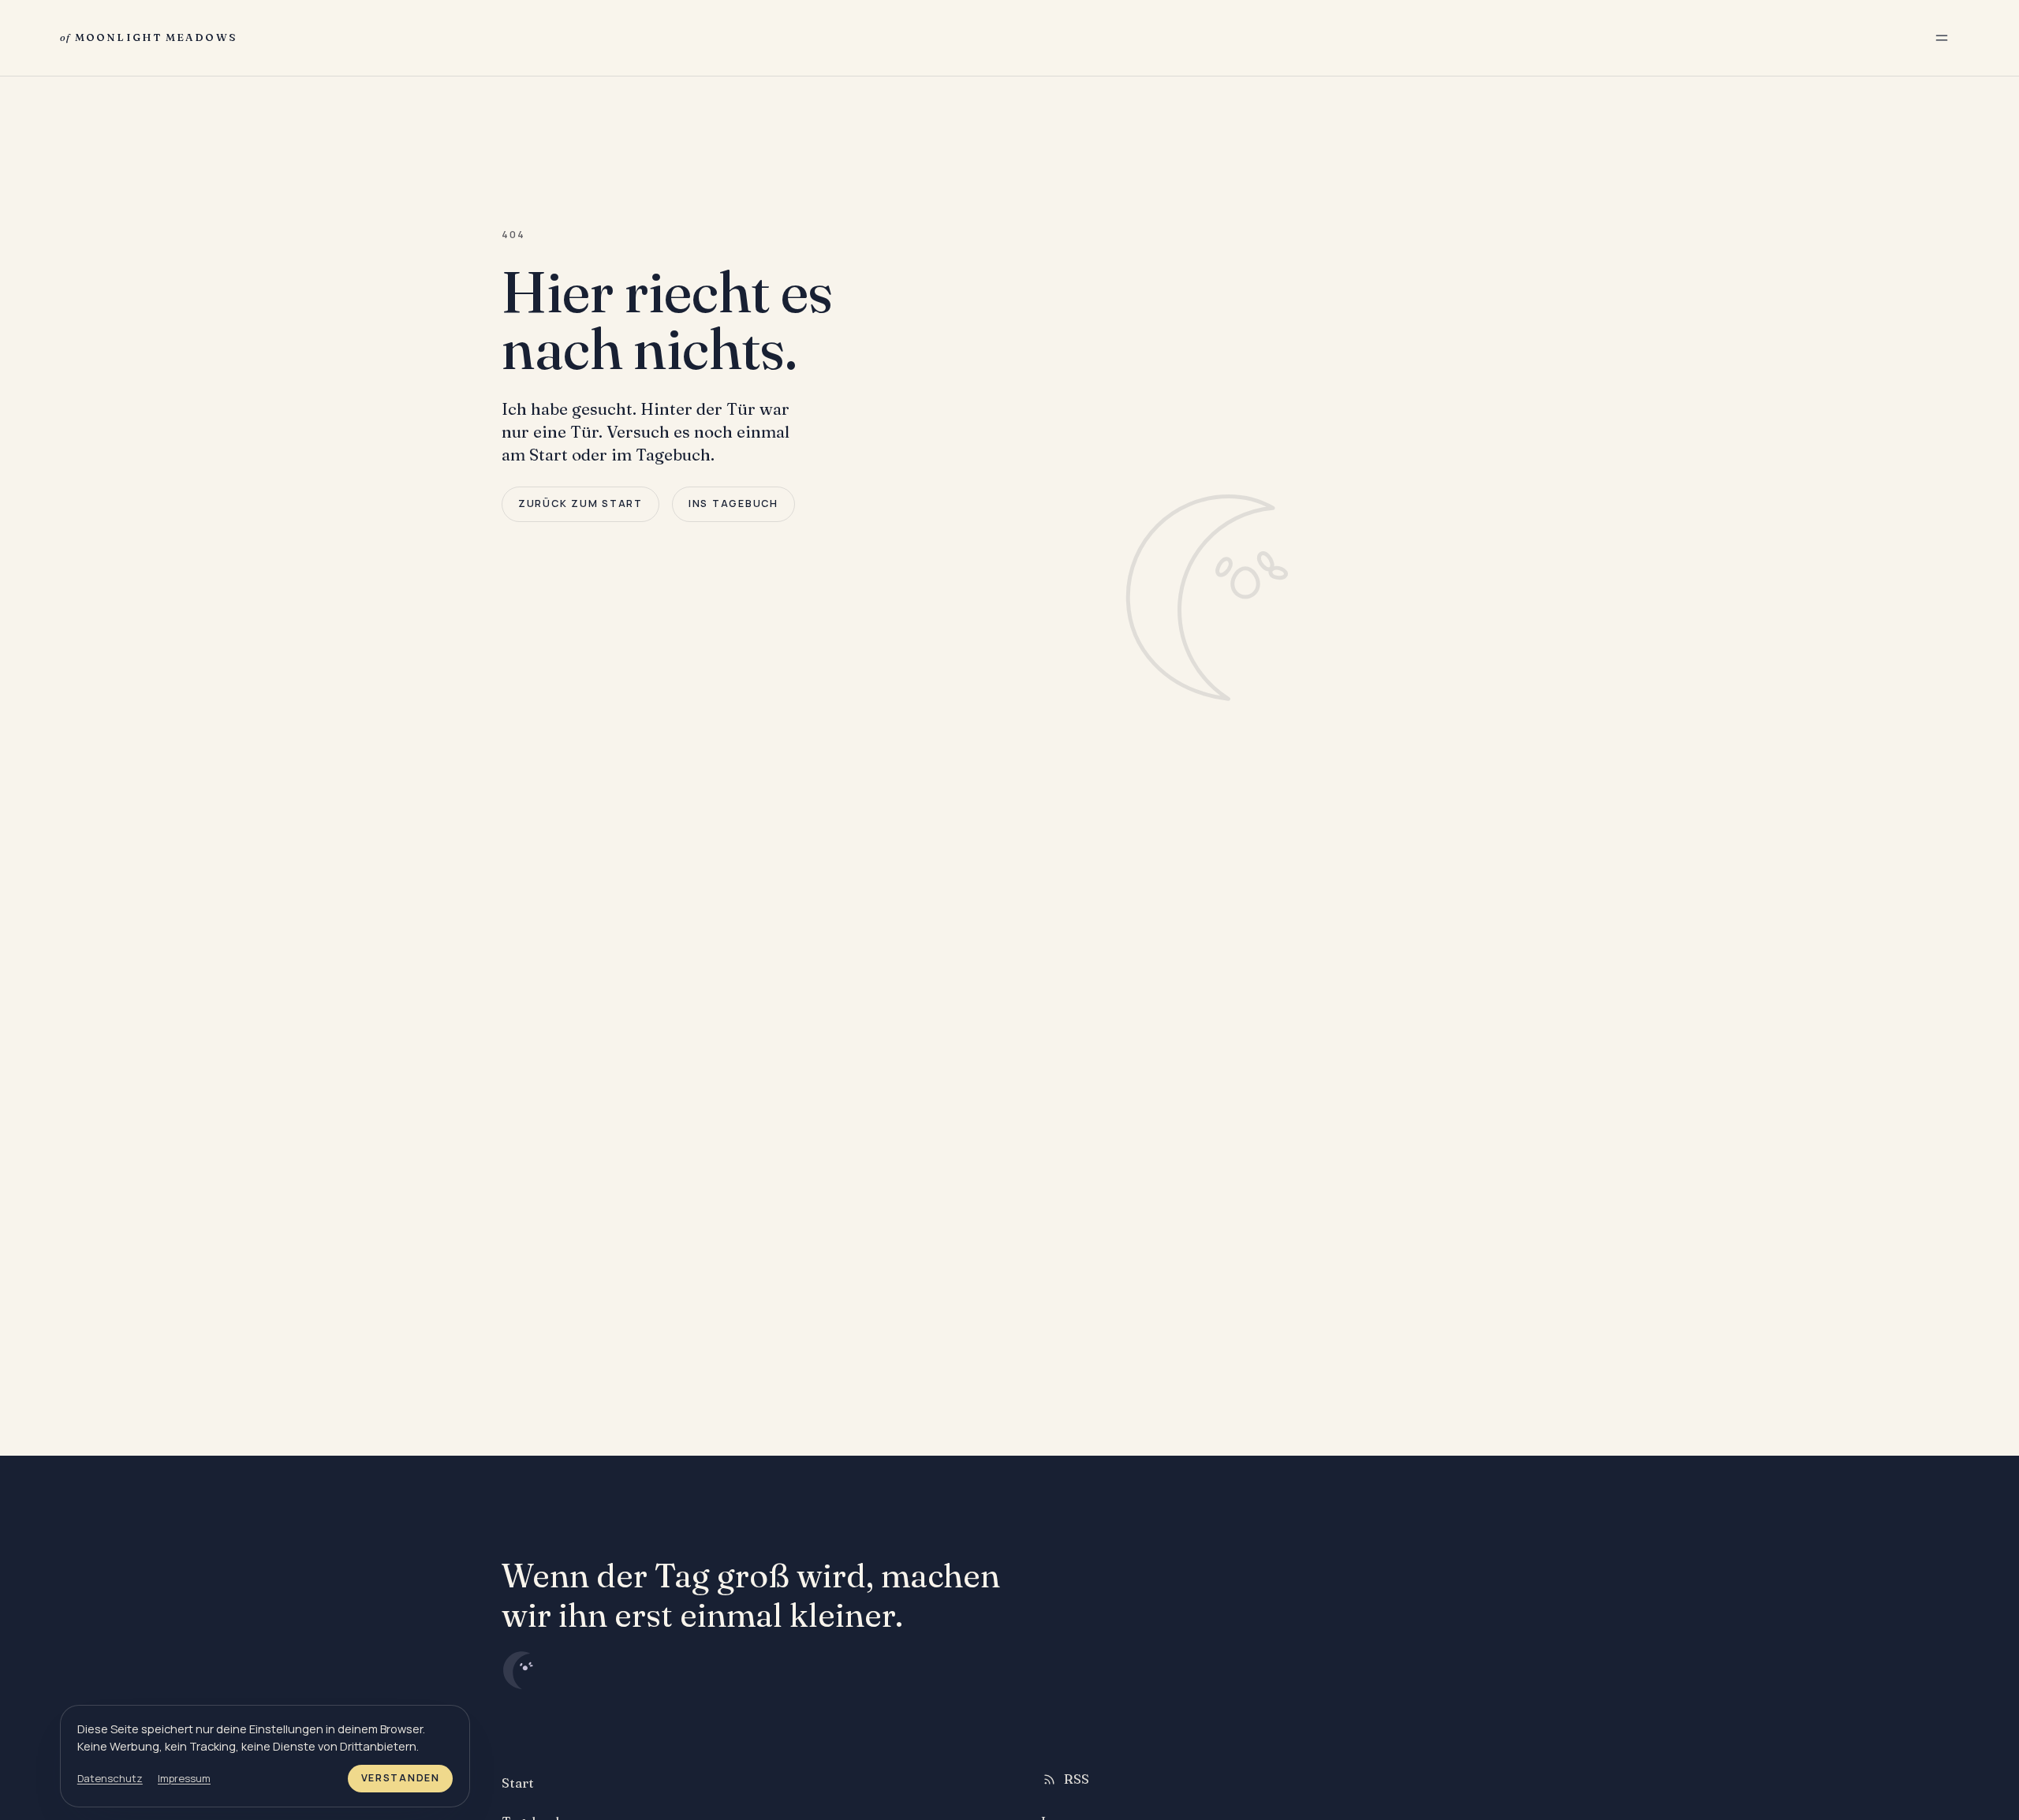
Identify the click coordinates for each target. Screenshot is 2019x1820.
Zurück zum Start (580, 503)
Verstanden (401, 1778)
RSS (1077, 1779)
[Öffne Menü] (1942, 38)
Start (518, 1783)
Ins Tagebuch (733, 503)
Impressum (184, 1778)
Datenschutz (110, 1778)
